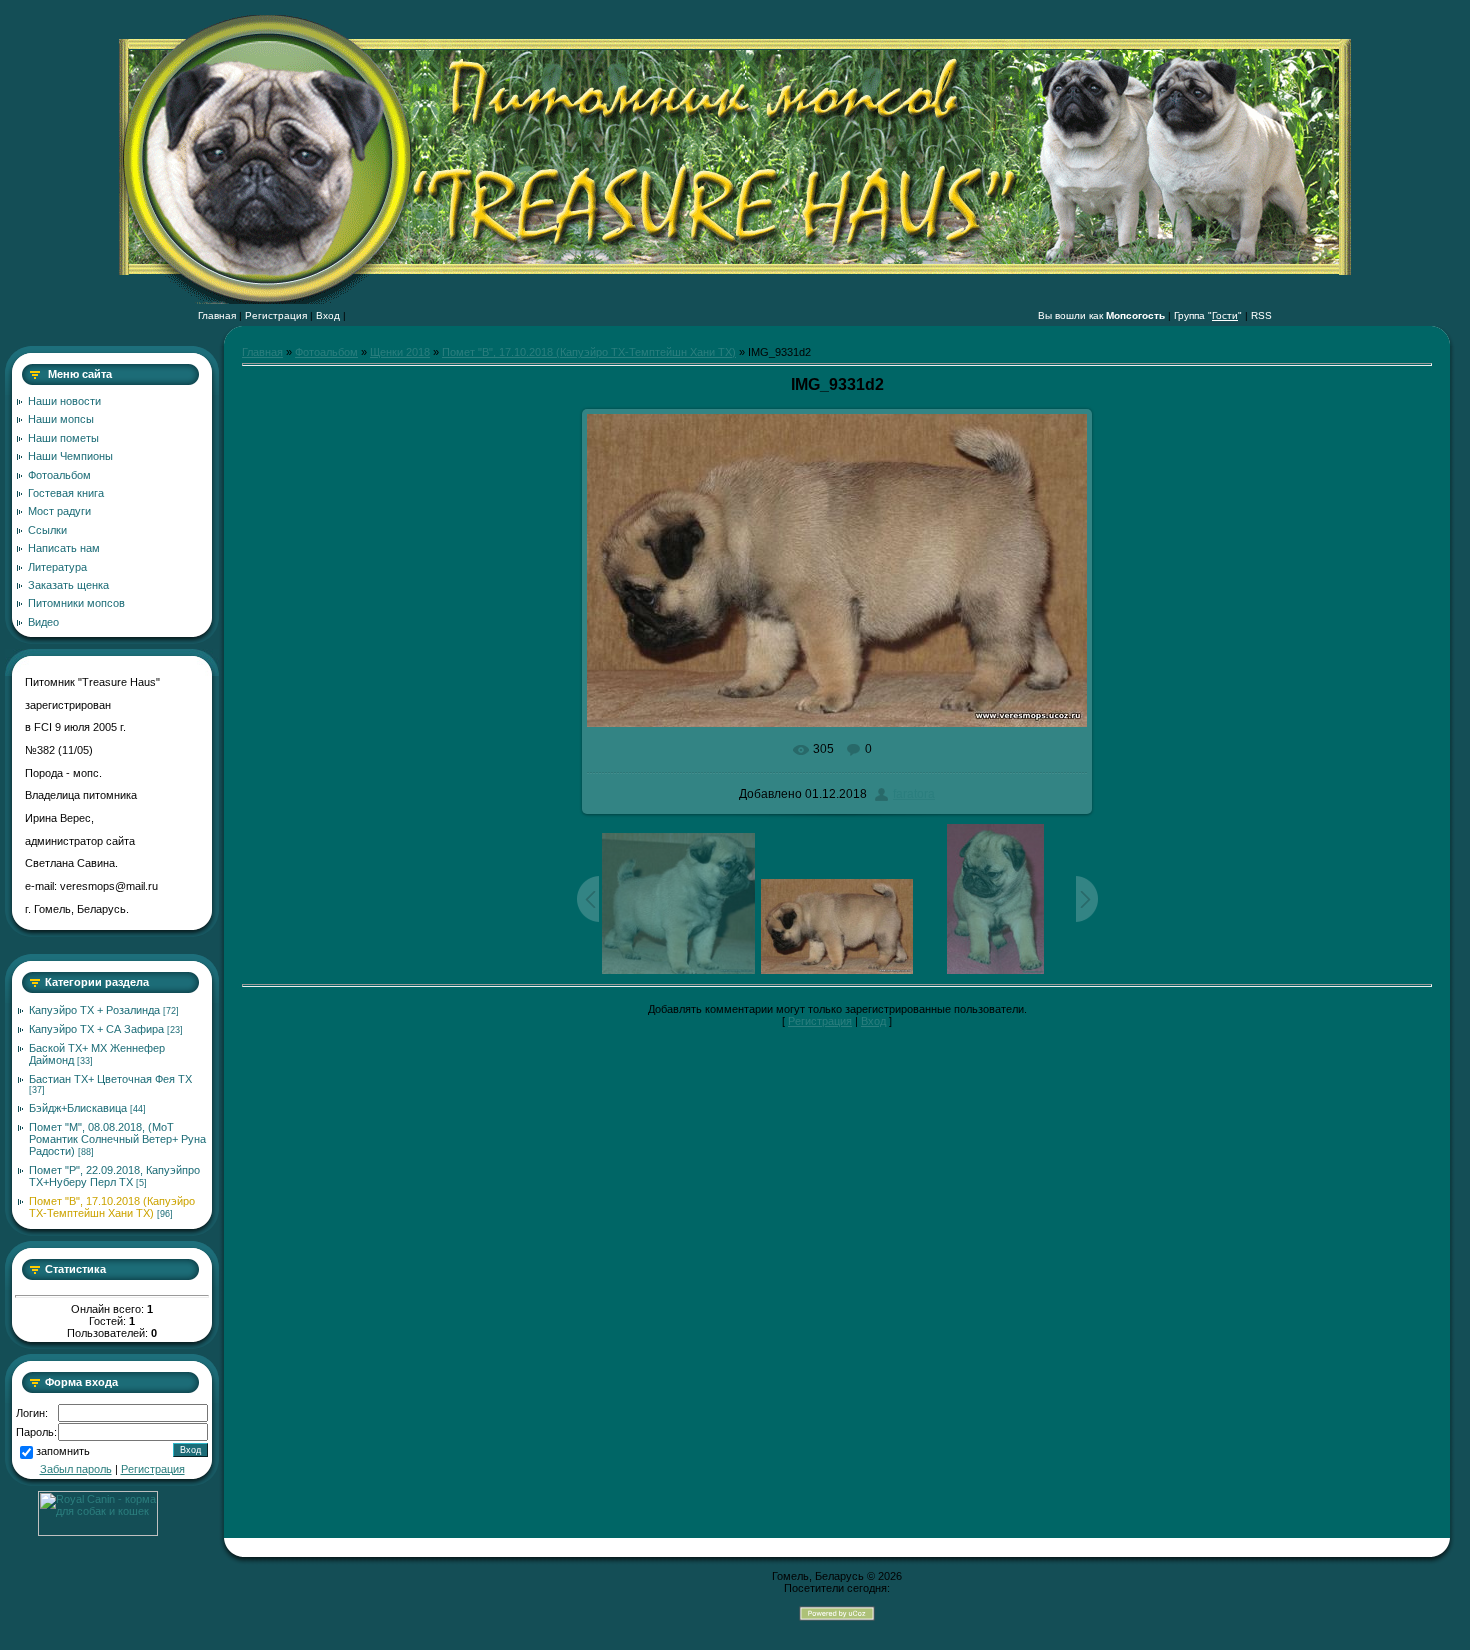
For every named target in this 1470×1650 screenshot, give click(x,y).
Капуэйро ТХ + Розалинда (94, 1010)
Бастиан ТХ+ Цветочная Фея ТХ (110, 1079)
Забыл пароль (76, 1469)
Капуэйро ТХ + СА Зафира (96, 1029)
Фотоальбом (326, 352)
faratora (914, 794)
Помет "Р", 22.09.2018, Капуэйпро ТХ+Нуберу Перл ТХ (114, 1176)
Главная (217, 315)
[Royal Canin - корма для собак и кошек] (98, 1532)
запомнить (63, 1452)
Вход (328, 315)
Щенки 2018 (400, 352)
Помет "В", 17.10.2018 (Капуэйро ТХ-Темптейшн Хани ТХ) (112, 1207)
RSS (1261, 315)
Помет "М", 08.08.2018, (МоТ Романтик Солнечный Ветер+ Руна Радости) (117, 1139)
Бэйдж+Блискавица (78, 1108)
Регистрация (276, 315)
